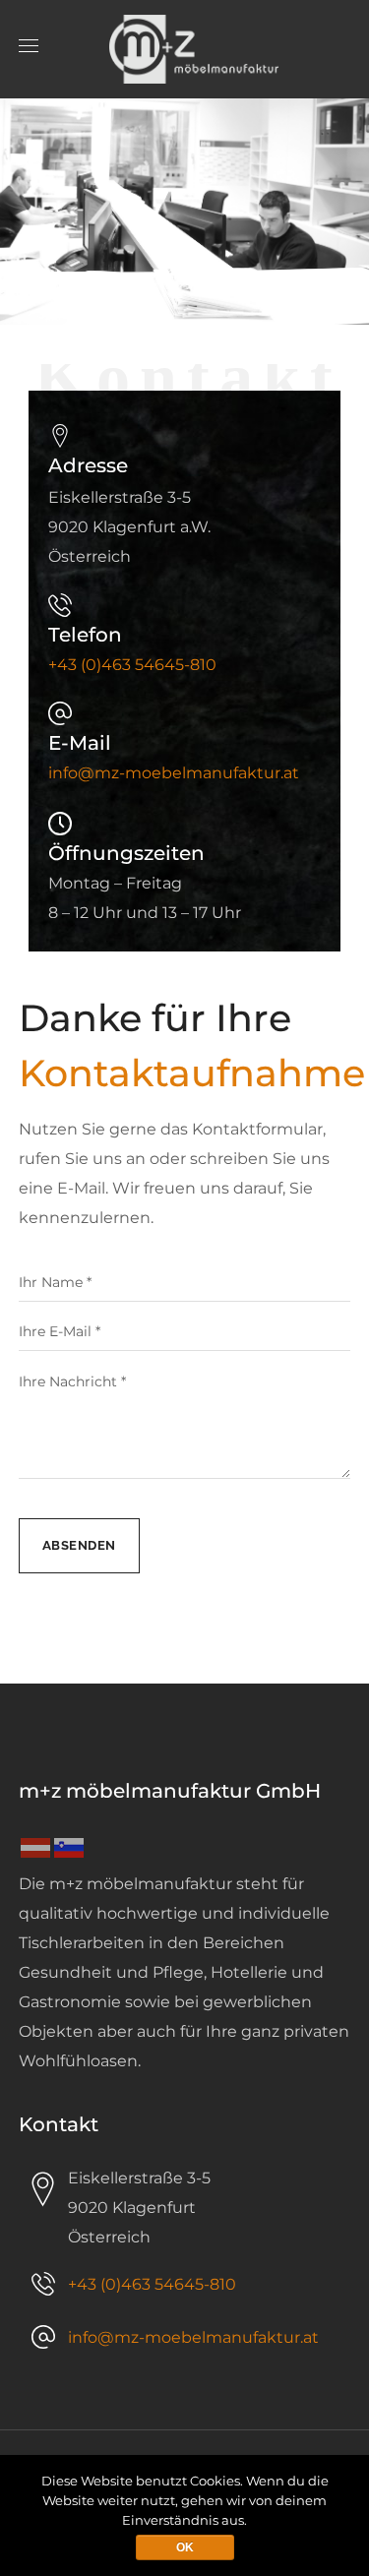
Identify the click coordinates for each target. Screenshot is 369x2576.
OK (185, 2547)
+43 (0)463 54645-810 (152, 2284)
